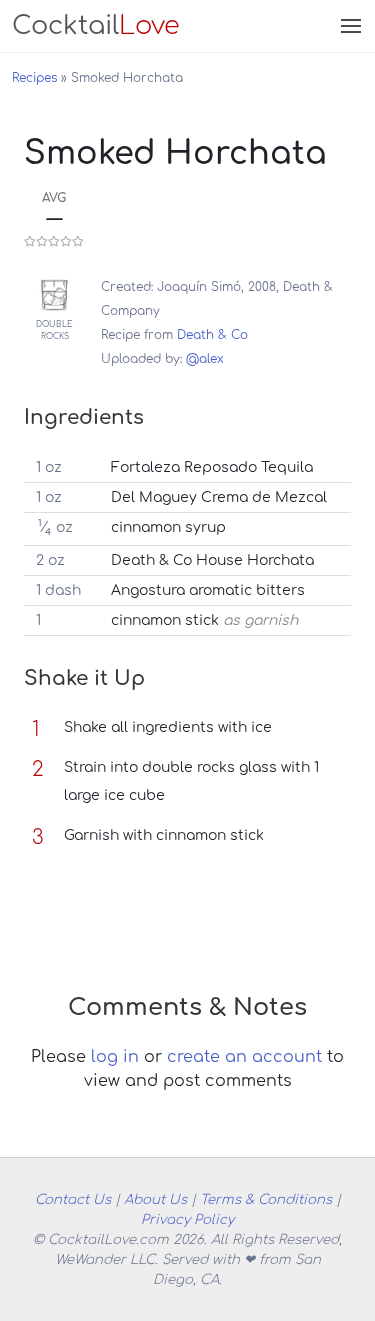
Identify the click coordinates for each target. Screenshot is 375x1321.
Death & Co (212, 335)
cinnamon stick (165, 620)
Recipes (34, 78)
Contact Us (73, 1199)
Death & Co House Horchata (212, 560)
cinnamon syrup (168, 527)
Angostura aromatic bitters (208, 590)
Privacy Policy (187, 1219)
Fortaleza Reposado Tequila (212, 467)
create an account (244, 1057)
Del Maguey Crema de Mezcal (219, 497)
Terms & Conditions (266, 1199)
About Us (155, 1199)
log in (115, 1057)
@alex (205, 359)
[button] (349, 26)
